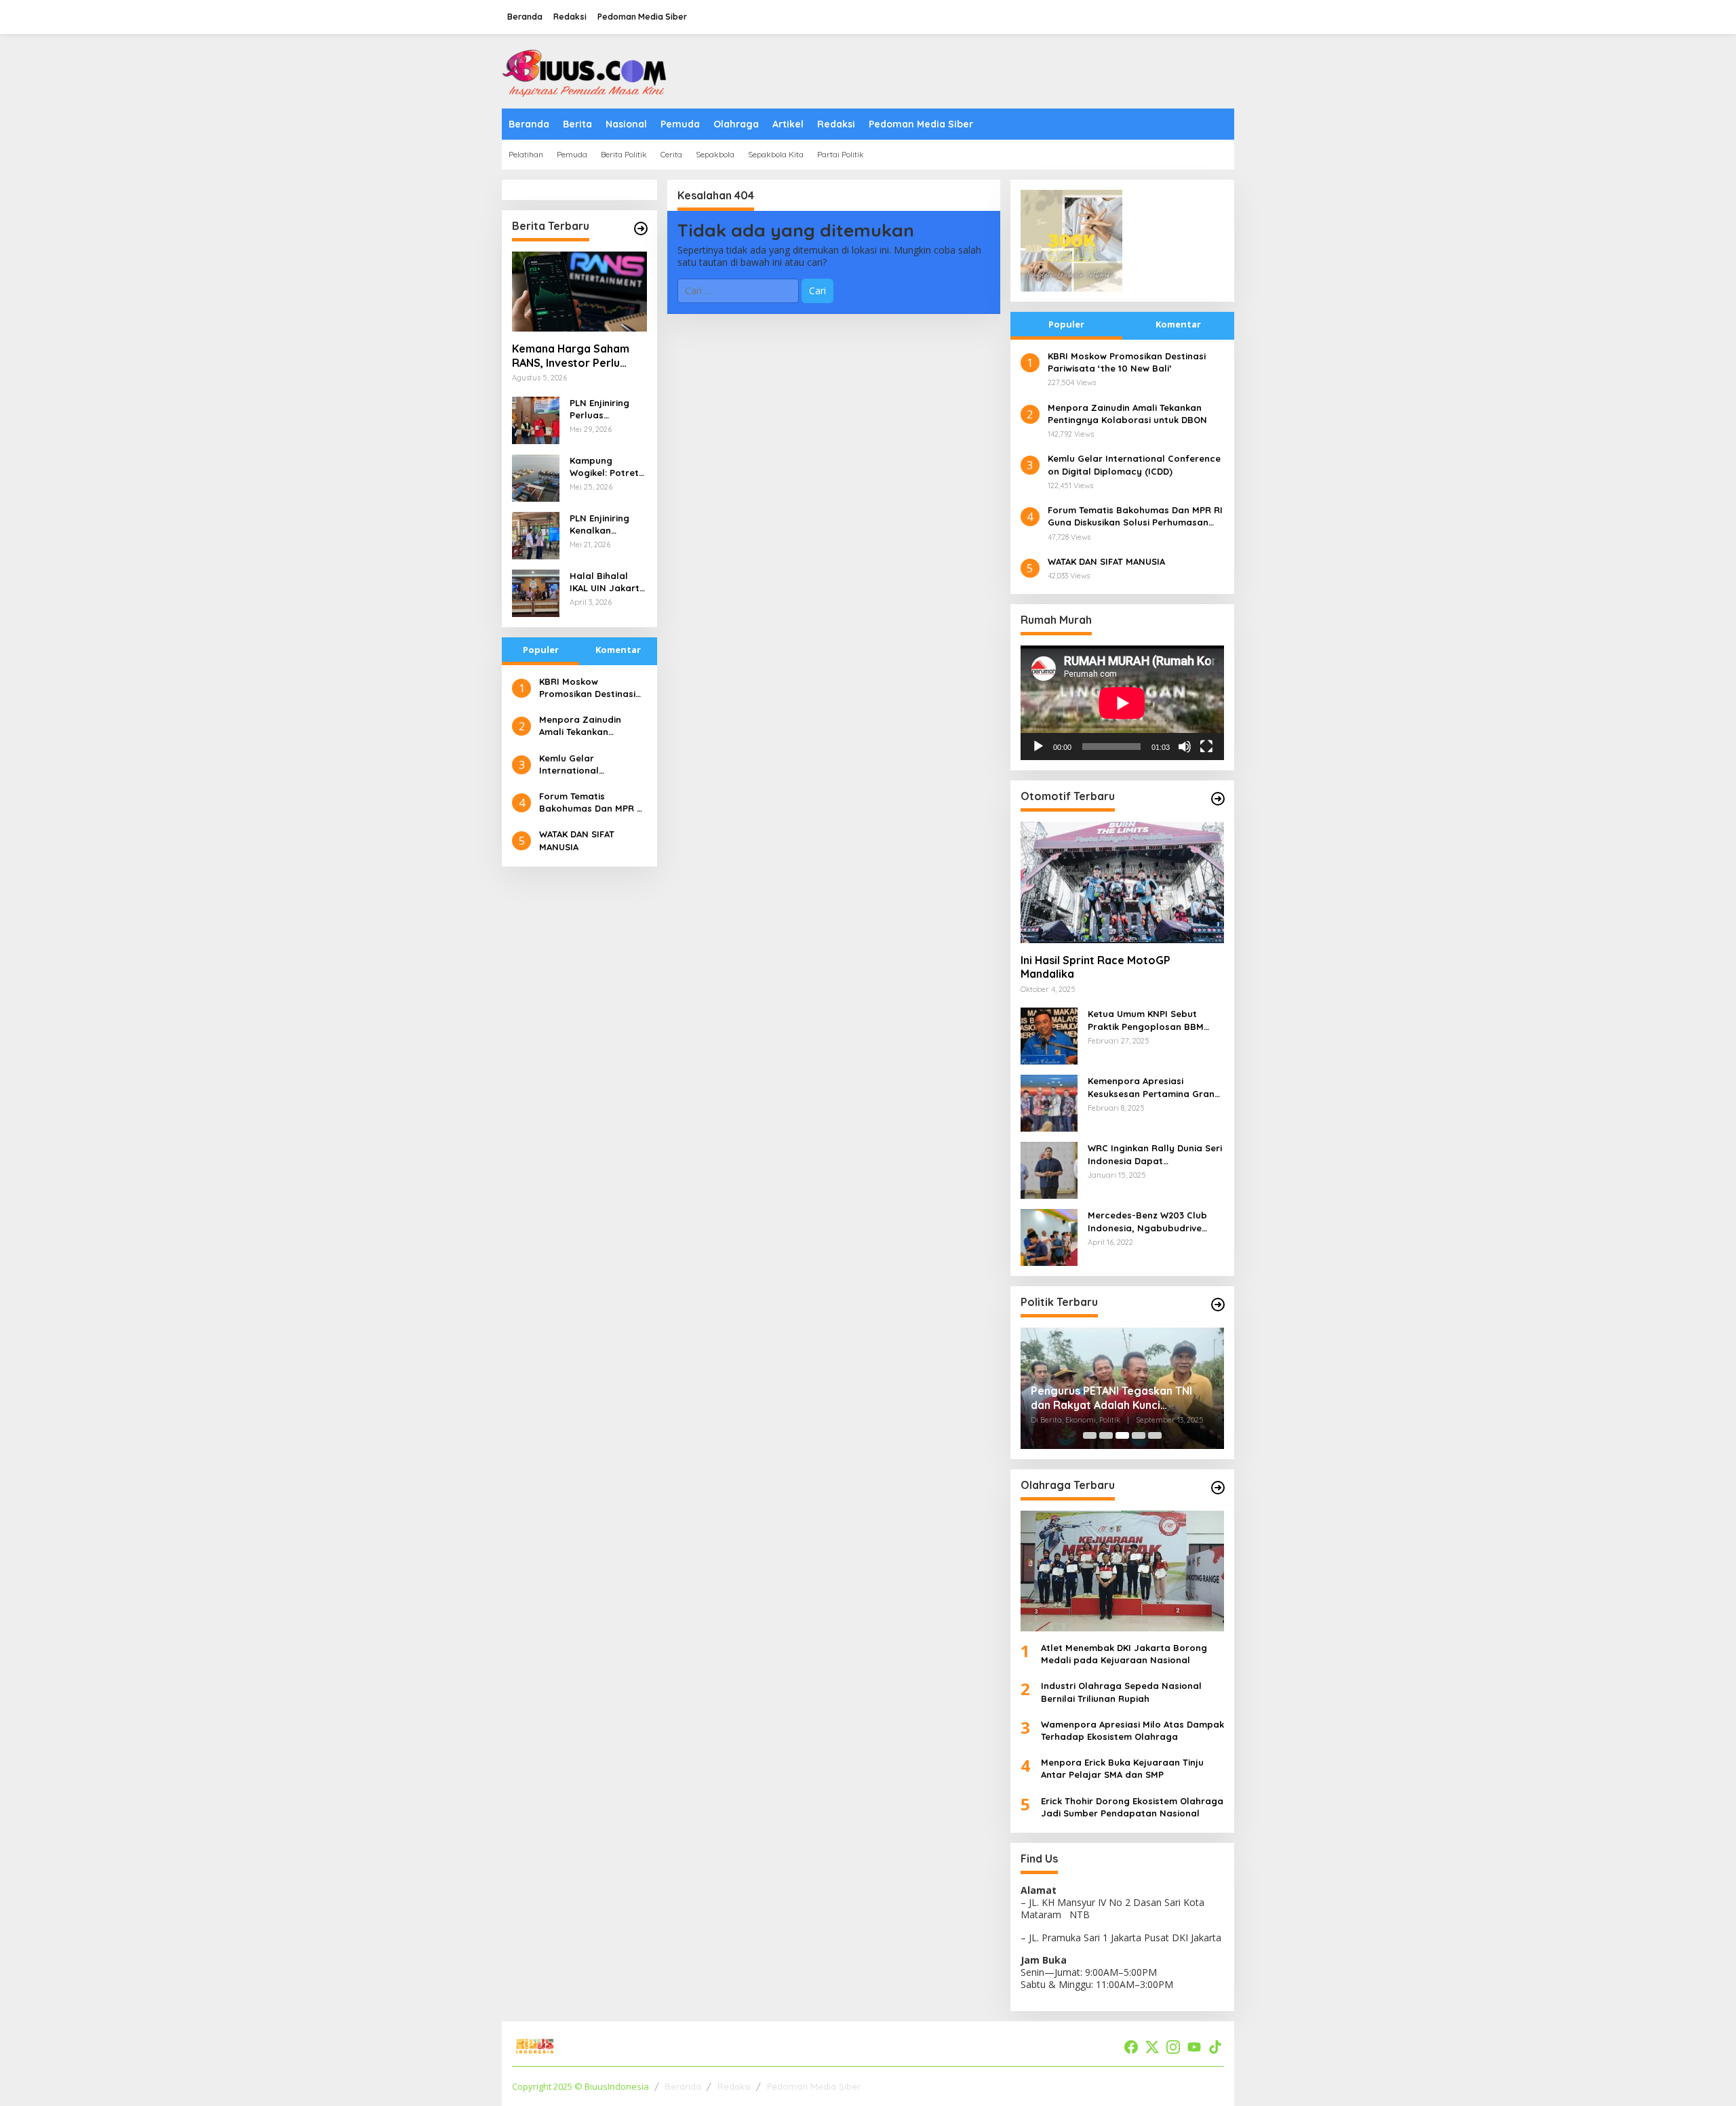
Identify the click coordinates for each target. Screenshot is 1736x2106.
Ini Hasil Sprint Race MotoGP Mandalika (1096, 967)
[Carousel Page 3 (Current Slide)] (1122, 1435)
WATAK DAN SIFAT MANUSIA (577, 840)
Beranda (683, 2086)
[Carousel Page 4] (1139, 1435)
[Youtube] (1194, 2047)
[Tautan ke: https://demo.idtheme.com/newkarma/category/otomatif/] (1218, 799)
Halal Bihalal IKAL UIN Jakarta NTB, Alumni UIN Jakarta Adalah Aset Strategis (608, 582)
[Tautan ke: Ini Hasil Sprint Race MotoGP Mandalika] (1122, 882)
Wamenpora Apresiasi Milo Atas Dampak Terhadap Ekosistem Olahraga (1132, 1730)
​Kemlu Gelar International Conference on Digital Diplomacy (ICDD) (589, 764)
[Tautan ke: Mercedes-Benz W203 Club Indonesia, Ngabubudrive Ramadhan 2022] (1049, 1236)
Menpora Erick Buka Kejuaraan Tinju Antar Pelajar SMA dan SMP (1122, 1768)
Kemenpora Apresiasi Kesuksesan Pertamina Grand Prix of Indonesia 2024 (1154, 1087)
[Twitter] (1152, 2047)
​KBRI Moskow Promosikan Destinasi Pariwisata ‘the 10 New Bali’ (590, 688)
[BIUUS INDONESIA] (587, 70)
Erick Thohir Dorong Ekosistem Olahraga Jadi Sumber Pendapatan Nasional (1132, 1807)
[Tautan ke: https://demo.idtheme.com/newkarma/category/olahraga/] (1218, 1488)
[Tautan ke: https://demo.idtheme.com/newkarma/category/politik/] (1218, 1305)
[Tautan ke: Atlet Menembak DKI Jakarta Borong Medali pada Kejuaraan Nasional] (1122, 1571)
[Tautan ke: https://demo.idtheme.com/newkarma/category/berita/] (641, 229)
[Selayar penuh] (1206, 747)
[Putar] (1038, 747)
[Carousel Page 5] (1155, 1435)
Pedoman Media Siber (814, 2086)
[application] (1122, 703)
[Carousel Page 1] (1090, 1435)
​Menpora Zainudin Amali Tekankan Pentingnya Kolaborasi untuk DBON (591, 726)
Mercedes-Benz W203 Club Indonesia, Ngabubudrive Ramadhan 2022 (1147, 1221)
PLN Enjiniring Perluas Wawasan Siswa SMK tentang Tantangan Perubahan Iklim (606, 409)
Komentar (618, 650)
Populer (541, 650)
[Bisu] (1185, 747)
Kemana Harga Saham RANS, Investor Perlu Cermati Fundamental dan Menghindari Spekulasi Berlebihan (571, 356)
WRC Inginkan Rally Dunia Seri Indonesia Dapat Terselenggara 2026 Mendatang (1155, 1154)
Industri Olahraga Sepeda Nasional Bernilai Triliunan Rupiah (1121, 1692)
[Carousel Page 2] (1106, 1435)
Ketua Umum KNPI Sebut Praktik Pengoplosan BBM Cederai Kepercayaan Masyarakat (1146, 1020)
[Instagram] (1173, 2047)
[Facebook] (1131, 2047)
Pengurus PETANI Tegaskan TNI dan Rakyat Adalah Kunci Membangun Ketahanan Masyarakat (1111, 1398)
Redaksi (734, 2086)
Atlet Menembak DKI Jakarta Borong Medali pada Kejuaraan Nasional (1124, 1654)
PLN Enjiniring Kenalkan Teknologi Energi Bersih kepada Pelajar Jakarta (606, 524)
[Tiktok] (1215, 2047)
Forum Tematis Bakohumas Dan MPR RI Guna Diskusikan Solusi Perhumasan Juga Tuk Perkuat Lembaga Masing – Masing (592, 802)
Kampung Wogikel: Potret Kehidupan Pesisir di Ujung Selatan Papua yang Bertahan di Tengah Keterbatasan (604, 467)
